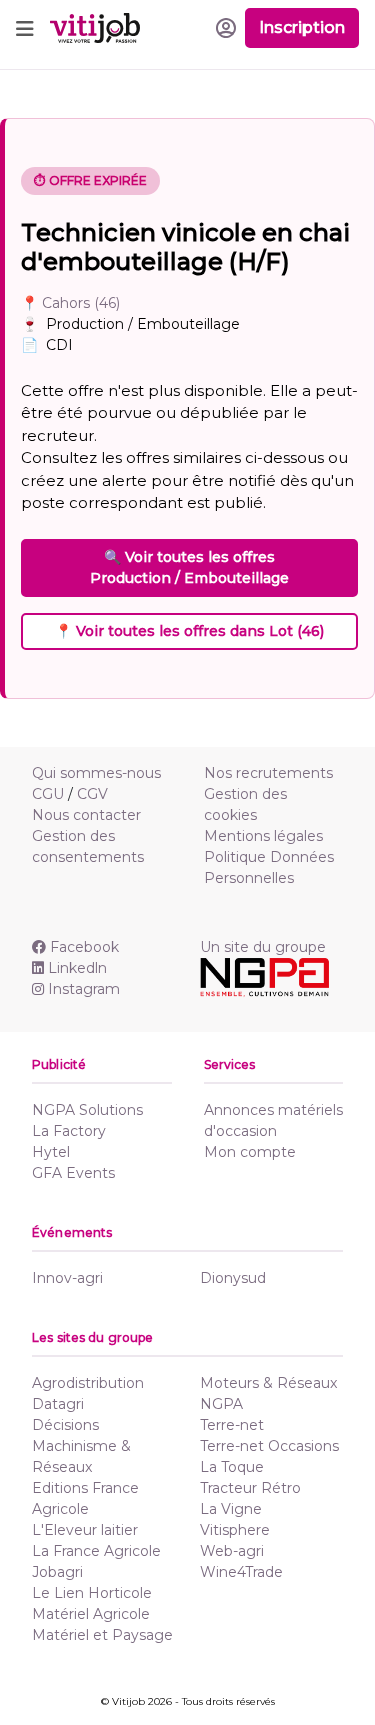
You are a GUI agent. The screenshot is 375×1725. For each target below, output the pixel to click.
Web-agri (232, 1551)
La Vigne (231, 1509)
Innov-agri (67, 1278)
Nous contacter (86, 815)
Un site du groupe (263, 947)
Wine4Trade (241, 1572)
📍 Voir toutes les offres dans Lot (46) (189, 631)
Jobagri (57, 1572)
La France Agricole (96, 1551)
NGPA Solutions (87, 1110)
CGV (92, 794)
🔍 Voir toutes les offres (189, 567)
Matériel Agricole (91, 1614)
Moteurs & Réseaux (268, 1383)
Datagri (58, 1404)
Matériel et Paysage (102, 1635)
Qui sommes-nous (96, 773)
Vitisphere (235, 1530)
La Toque (232, 1467)
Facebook (84, 947)
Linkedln (77, 968)
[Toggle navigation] (25, 28)
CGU (48, 794)
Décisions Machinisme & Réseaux (81, 1446)
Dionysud (233, 1278)
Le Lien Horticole (92, 1593)
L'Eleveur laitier (85, 1530)
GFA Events (73, 1173)
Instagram (84, 989)
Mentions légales (263, 836)
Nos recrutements (268, 773)
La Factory (69, 1131)
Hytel (51, 1152)
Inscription (302, 27)
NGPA (221, 1404)
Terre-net (232, 1425)
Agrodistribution (88, 1383)
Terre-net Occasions (269, 1446)
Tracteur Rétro (250, 1488)
